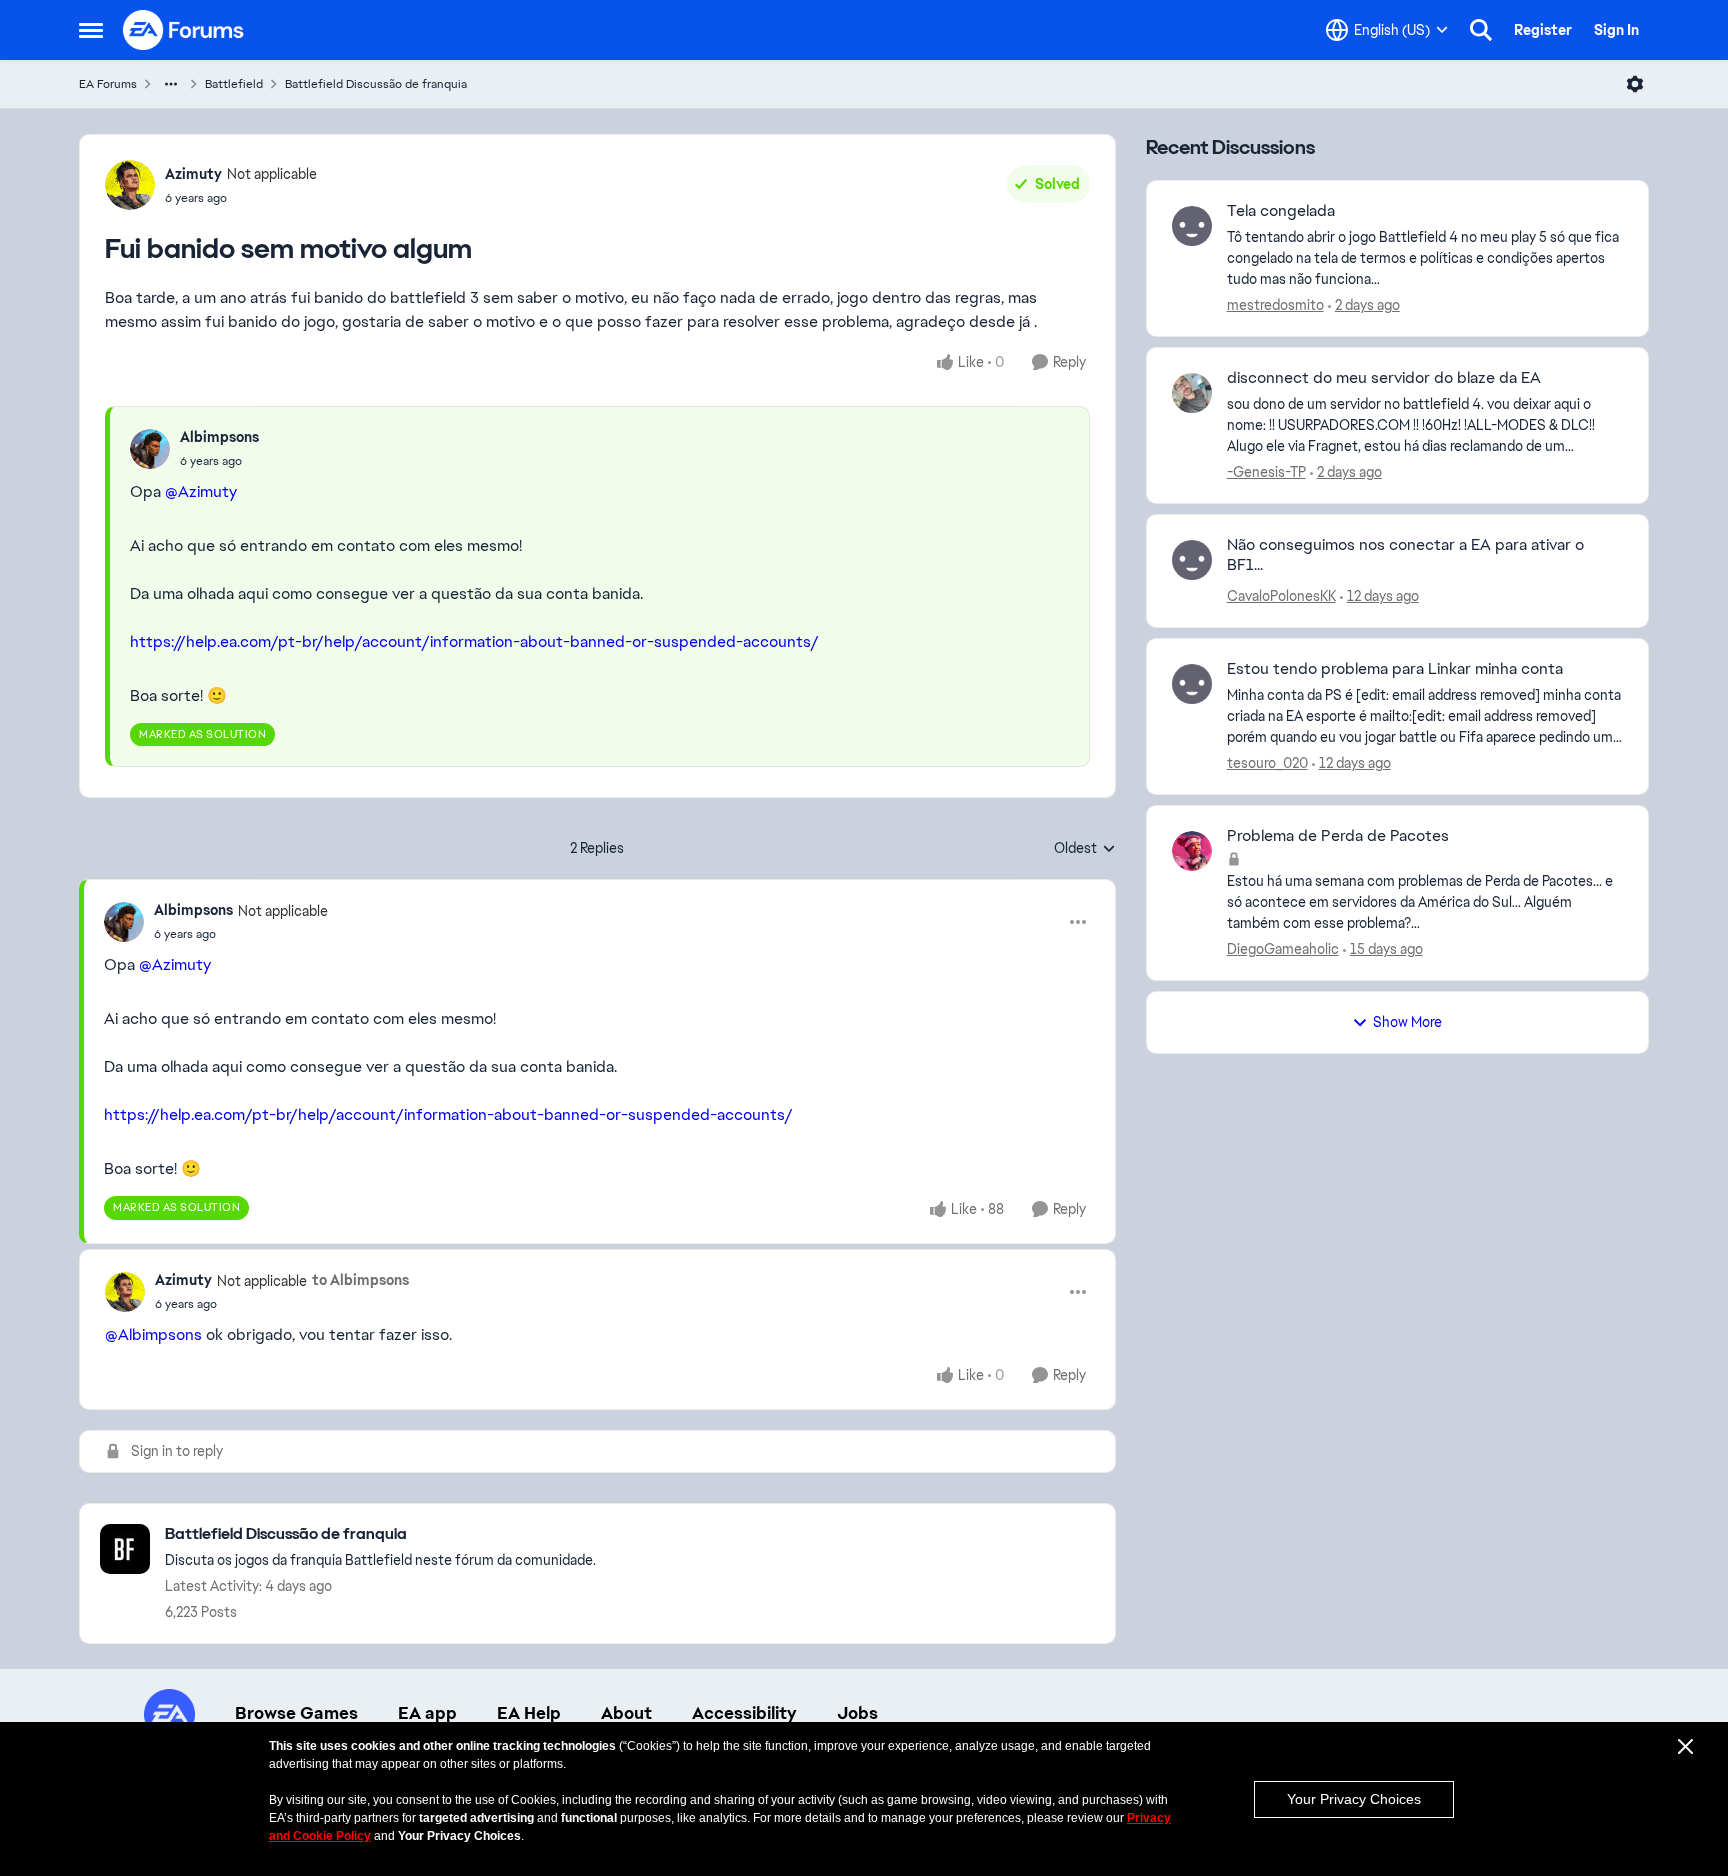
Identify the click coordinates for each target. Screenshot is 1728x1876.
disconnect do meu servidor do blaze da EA (1384, 378)
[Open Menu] (1635, 84)
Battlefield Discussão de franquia (376, 84)
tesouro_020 (1267, 763)
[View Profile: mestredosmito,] (1192, 226)
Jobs (857, 1713)
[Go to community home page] (184, 30)
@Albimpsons (153, 1334)
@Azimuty (201, 491)
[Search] (1481, 30)
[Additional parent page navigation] (171, 84)
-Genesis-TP (1266, 472)
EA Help (529, 1713)
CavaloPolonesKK (1281, 596)
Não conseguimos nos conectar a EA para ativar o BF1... (1405, 555)
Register (1543, 30)
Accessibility (744, 1713)
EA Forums (108, 84)
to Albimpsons (360, 1280)
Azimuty (193, 174)
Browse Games (296, 1713)
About (626, 1713)
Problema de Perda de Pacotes (1338, 836)
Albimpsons (219, 437)
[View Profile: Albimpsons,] (150, 449)
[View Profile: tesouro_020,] (1192, 684)
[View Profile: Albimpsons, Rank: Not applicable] (124, 922)
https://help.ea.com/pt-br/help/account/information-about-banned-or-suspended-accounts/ (474, 641)
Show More (1407, 1022)
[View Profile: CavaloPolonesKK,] (1192, 560)
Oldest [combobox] (1085, 849)
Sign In (1616, 30)
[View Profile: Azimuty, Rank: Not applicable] (130, 185)
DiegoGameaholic (1283, 949)
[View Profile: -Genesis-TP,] (1192, 393)
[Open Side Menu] (91, 30)
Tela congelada (1281, 211)
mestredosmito (1275, 305)
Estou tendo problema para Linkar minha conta (1395, 669)
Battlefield (234, 84)
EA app (427, 1713)
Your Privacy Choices (1354, 1799)
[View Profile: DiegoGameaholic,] (1192, 851)
